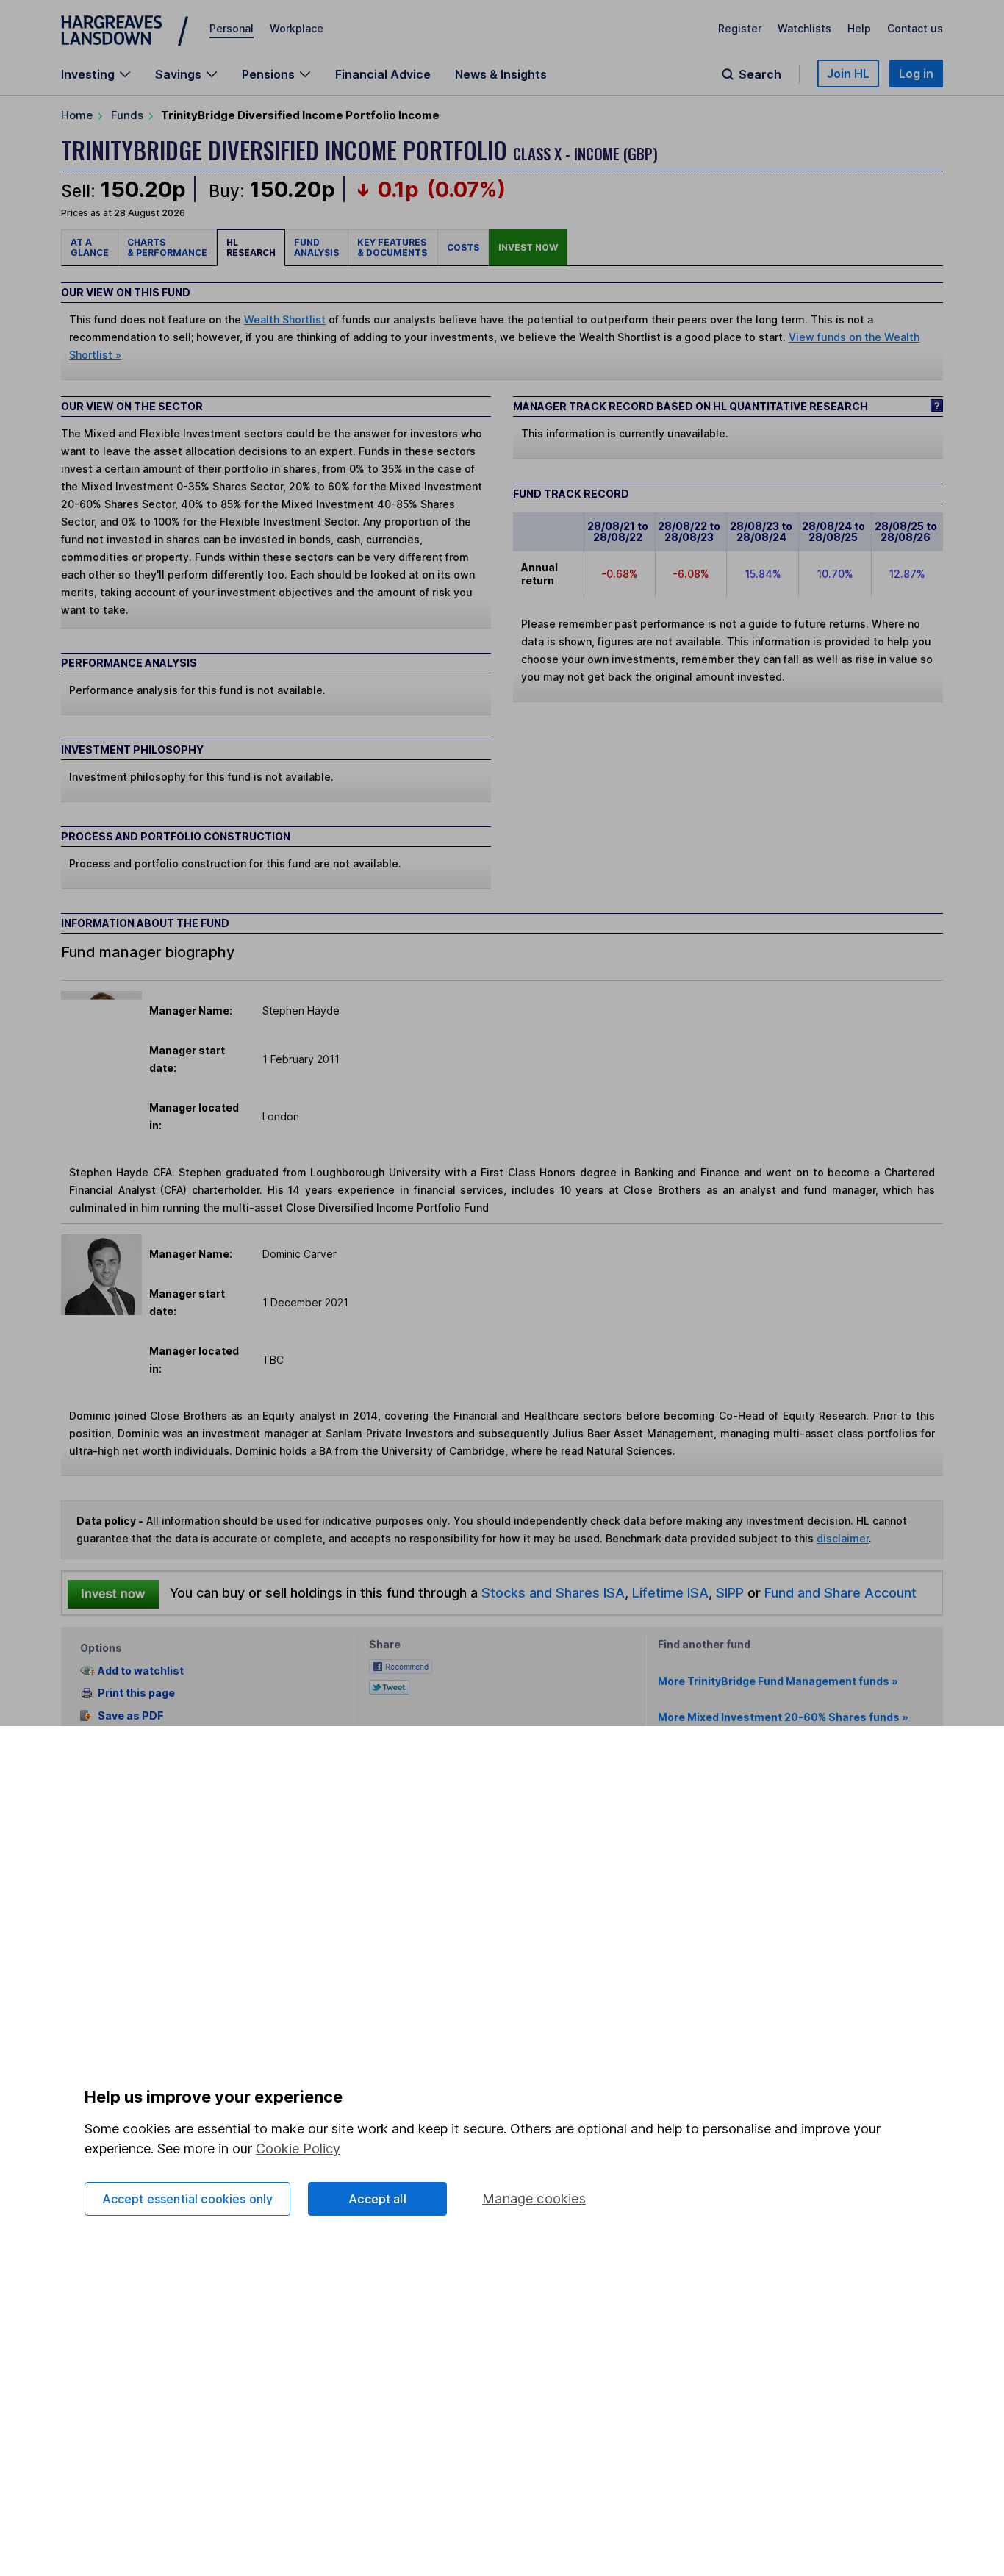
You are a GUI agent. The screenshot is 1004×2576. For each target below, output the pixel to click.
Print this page (136, 1693)
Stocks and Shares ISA (553, 1592)
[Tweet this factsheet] (389, 1686)
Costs (463, 247)
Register (740, 28)
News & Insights (501, 74)
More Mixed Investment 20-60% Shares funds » (783, 1717)
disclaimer (843, 1538)
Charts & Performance (167, 247)
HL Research (251, 247)
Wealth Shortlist (285, 319)
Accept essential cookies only (188, 2199)
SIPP (730, 1592)
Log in (916, 74)
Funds (127, 115)
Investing (88, 74)
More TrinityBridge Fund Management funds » (778, 1681)
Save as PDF (130, 1715)
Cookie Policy (298, 2149)
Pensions (268, 74)
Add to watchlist (141, 1671)
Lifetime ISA (668, 1592)
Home (77, 115)
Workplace (297, 28)
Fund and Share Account (840, 1592)
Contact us (915, 28)
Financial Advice (383, 74)
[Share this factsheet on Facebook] (401, 1666)
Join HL (848, 74)
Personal (232, 28)
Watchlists (804, 28)
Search (760, 74)
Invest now (528, 247)
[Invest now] (113, 1593)
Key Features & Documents (393, 247)
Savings (178, 74)
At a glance (90, 247)
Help (859, 28)
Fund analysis (316, 247)
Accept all (377, 2199)
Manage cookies (534, 2198)
